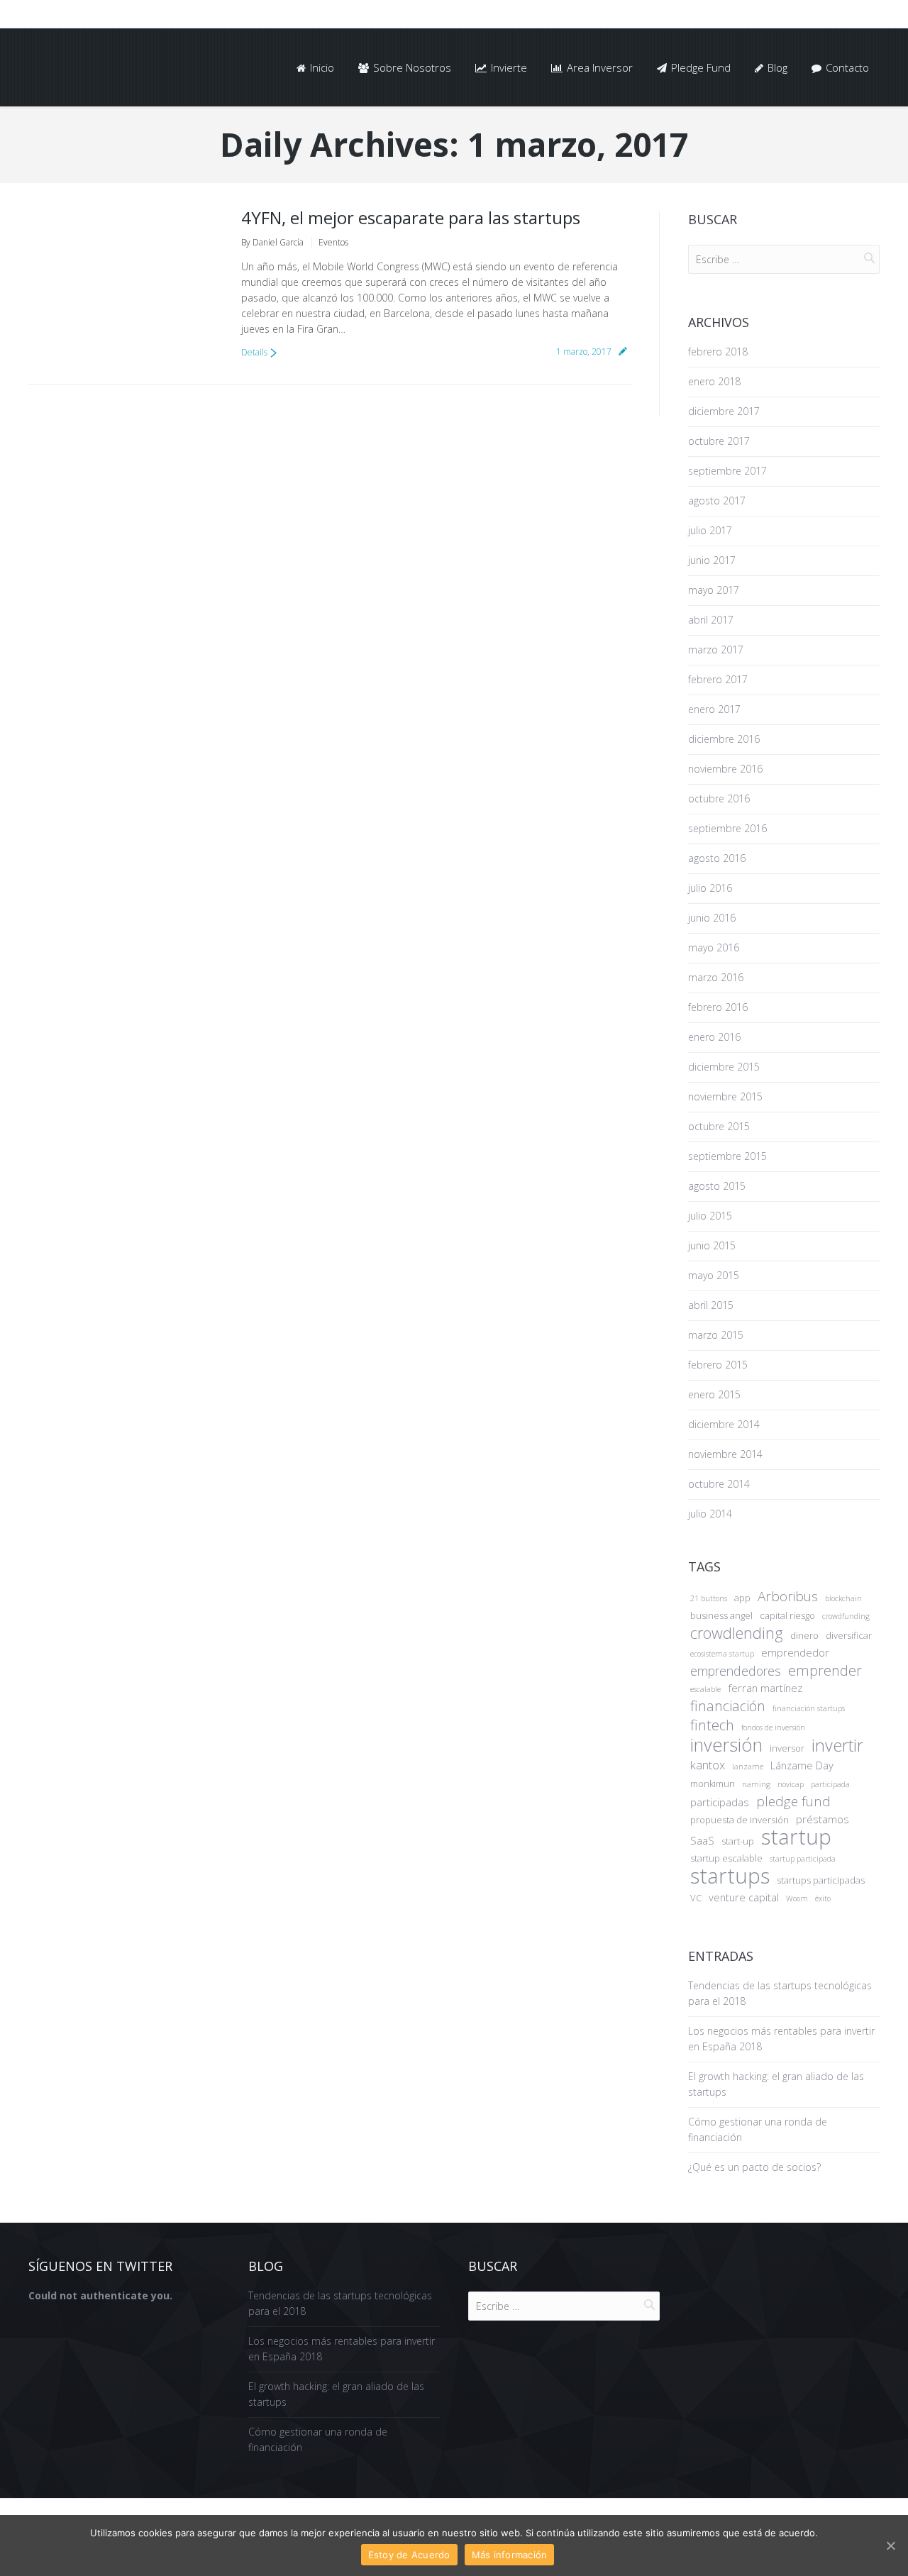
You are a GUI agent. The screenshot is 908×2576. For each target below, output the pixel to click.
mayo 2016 (714, 947)
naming (756, 1784)
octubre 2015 (719, 1126)
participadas (720, 1802)
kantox (708, 1765)
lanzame (748, 1767)
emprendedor (795, 1652)
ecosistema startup (722, 1654)
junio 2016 (712, 918)
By (272, 242)
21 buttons (709, 1598)
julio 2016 (710, 888)
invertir (837, 1745)
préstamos (823, 1819)
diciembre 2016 (724, 739)
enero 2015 (714, 1394)
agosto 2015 (717, 1186)
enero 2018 (714, 381)
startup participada (803, 1859)
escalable (705, 1689)
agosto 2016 (717, 858)
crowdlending (737, 1633)
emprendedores (736, 1671)
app (742, 1598)
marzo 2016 (716, 977)
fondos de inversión (773, 1728)
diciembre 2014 (724, 1424)
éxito (823, 1898)
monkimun (713, 1784)
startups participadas (821, 1880)
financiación (728, 1706)
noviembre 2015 (725, 1096)
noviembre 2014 (725, 1454)
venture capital (744, 1897)
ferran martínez (765, 1688)
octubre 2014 (719, 1484)
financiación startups (809, 1708)
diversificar (849, 1635)
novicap (791, 1784)
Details (254, 352)
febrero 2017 (718, 679)
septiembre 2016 (727, 828)
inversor (787, 1748)
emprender (825, 1671)
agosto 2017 (717, 501)
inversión (726, 1745)
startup (796, 1837)
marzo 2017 (716, 649)
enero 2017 (714, 709)
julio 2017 (710, 530)
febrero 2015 (718, 1365)
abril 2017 (711, 620)
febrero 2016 (718, 1007)
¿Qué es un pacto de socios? (754, 2167)
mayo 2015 (714, 1275)
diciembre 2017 (724, 411)
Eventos (333, 242)
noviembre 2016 (725, 769)
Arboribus (788, 1596)
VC (696, 1898)
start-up (738, 1841)
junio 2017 (712, 560)
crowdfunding (846, 1616)
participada (830, 1784)
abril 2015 (711, 1305)
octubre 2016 (719, 798)
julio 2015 (710, 1216)
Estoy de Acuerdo (409, 2555)
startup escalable (726, 1858)
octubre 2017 (719, 441)
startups (730, 1876)
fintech (712, 1725)
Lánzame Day (802, 1765)
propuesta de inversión (740, 1820)
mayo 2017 (714, 590)
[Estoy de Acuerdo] (890, 2545)
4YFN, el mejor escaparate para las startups (411, 217)
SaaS (702, 1840)
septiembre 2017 (727, 471)
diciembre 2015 (724, 1067)
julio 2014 (710, 1514)
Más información (510, 2555)
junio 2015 (712, 1245)
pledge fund (793, 1801)
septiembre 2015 (727, 1156)
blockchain (843, 1598)
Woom (797, 1898)
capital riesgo (787, 1615)
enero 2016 (714, 1037)
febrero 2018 (718, 352)
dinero (804, 1635)
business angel (721, 1615)
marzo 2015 (716, 1335)
